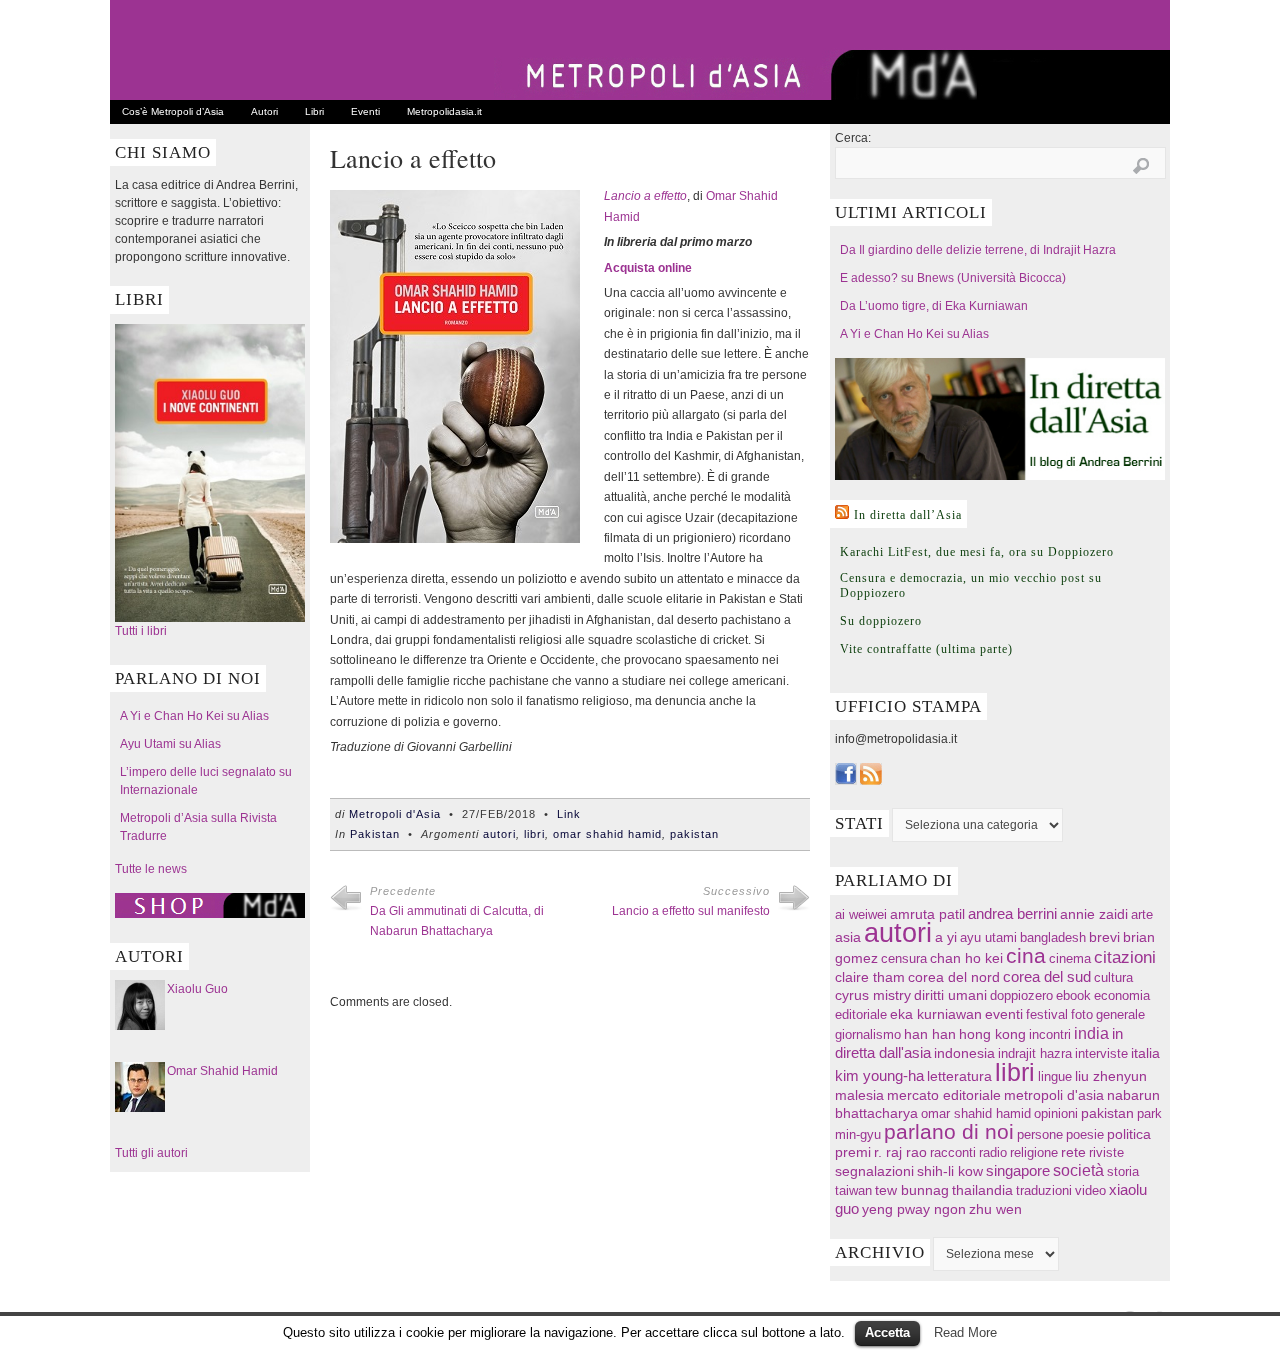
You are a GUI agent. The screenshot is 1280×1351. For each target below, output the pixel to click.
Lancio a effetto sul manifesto (691, 911)
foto (1082, 1014)
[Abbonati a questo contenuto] (842, 512)
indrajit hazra (1035, 1053)
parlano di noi (949, 1131)
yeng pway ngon (914, 1209)
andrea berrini (1012, 914)
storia (1123, 1171)
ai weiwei (861, 914)
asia (848, 937)
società (1078, 1170)
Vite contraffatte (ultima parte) (926, 649)
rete (1073, 1152)
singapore (1018, 1171)
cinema (1070, 958)
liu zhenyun (1111, 1076)
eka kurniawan (936, 1014)
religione (1034, 1152)
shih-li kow (950, 1171)
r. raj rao (900, 1152)
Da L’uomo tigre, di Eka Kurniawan (934, 306)
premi (853, 1152)
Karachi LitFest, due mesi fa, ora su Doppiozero (977, 552)
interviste (1101, 1053)
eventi (1004, 1014)
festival (1047, 1014)
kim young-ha (879, 1076)
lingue (1055, 1076)
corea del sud (1047, 977)
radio (993, 1152)
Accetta (887, 1332)
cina (1026, 955)
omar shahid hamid (607, 834)
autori (499, 834)
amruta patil (927, 914)
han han (930, 1034)
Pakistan (375, 834)
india (1091, 1033)
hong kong (992, 1034)
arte (1142, 914)
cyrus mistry (873, 995)
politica (1129, 1134)
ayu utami (988, 937)
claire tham (870, 977)
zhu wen (995, 1209)
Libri (314, 111)
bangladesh (1053, 937)
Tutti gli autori (151, 1153)
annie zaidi (1094, 914)
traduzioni (1044, 1190)
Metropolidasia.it (444, 111)
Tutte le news (151, 869)
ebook (1073, 995)
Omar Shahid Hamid (222, 1071)
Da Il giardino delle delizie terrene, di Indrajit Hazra (978, 250)
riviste (1106, 1152)
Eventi (365, 111)
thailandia (982, 1190)
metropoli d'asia (1054, 1095)
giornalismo (868, 1034)
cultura (1113, 977)
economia (1122, 995)
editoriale (861, 1014)
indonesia (964, 1053)
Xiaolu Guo (197, 989)
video (1090, 1190)
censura (904, 958)
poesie (1085, 1134)
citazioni (1125, 957)
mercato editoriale (944, 1095)
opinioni (1056, 1113)
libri (534, 834)
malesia (859, 1095)
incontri (1050, 1034)
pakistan (694, 834)
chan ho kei (966, 958)
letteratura (959, 1076)
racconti (953, 1152)
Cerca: (853, 138)
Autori (264, 111)
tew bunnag (912, 1190)
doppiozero (1021, 995)
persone (1040, 1134)
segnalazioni (874, 1171)
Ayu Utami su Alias (170, 744)
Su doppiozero (881, 621)
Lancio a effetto (645, 196)
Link (569, 814)
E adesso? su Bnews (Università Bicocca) (953, 278)
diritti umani (950, 995)
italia (1145, 1053)
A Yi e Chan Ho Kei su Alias (194, 716)
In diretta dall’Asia (908, 515)
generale (1120, 1014)
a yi (946, 937)
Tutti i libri (141, 631)
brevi (1104, 937)
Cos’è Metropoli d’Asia (173, 111)
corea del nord (954, 977)
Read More (965, 1332)
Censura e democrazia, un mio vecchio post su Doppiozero (971, 585)
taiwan (853, 1190)
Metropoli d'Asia (395, 814)
